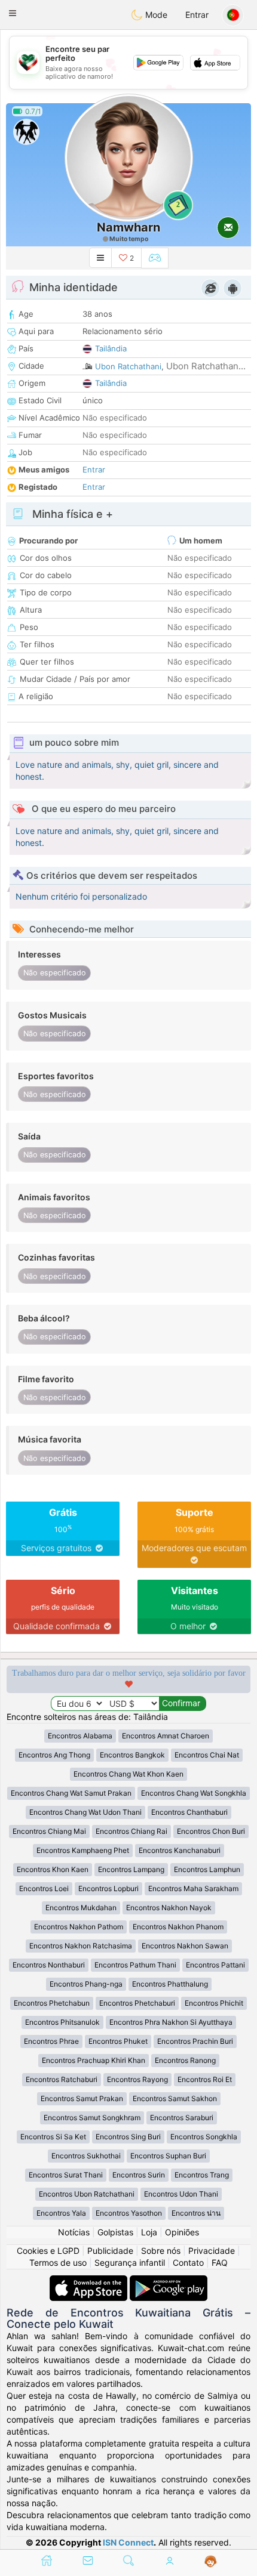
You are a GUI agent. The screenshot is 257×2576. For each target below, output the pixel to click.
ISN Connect (128, 2542)
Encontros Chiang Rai (131, 1831)
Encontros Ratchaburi (62, 2079)
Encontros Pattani (215, 1965)
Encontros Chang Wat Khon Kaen (128, 1774)
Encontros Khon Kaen (53, 1869)
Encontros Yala (61, 2213)
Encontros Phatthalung (170, 1984)
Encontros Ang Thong (54, 1755)
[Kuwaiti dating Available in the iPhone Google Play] (169, 2281)
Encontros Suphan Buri (168, 2156)
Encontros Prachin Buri (195, 2041)
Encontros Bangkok (132, 1755)
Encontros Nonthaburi (49, 1965)
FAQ (220, 2263)
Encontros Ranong (185, 2060)
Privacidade (212, 2251)
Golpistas (115, 2232)
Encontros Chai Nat (207, 1755)
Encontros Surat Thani (66, 2175)
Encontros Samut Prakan (82, 2098)
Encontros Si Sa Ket (53, 2137)
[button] (13, 13)
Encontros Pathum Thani (135, 1965)
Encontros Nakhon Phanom (178, 1927)
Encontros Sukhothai (86, 2156)
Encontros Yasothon (129, 2213)
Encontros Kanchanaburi (180, 1850)
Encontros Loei (44, 1888)
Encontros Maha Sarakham (193, 1888)
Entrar (197, 15)
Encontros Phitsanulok (62, 2022)
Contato (188, 2263)
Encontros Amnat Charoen (166, 1736)
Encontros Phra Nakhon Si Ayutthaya (171, 2022)
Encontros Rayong (137, 2079)
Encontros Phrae (51, 2041)
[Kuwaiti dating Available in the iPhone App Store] (90, 2281)
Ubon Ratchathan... (206, 366)
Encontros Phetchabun (52, 2003)
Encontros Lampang (131, 1869)
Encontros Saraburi (182, 2118)
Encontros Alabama (80, 1736)
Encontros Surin (139, 2175)
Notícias (74, 2232)
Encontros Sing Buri (128, 2137)
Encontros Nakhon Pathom (79, 1927)
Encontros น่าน (196, 2213)
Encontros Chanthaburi (189, 1812)
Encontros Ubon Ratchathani (87, 2194)
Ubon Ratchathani (128, 366)
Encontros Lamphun (207, 1869)
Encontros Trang (202, 2175)
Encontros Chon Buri (211, 1831)
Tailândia (111, 348)
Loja (149, 2232)
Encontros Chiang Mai (49, 1831)
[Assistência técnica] (211, 2562)
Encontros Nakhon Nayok (169, 1908)
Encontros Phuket (118, 2041)
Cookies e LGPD (48, 2251)
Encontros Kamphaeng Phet (83, 1850)
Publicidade (110, 2251)
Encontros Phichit (214, 2003)
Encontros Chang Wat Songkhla (194, 1793)
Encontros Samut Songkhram (92, 2118)
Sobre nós (161, 2251)
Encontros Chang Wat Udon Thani (85, 1812)
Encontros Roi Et (205, 2079)
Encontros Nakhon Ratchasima (81, 1946)
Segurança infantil (130, 2263)
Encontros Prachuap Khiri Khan (94, 2060)
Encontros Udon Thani (181, 2194)
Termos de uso (58, 2263)
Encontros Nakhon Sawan (185, 1946)
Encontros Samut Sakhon (175, 2098)
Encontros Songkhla (204, 2137)
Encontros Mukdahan (81, 1908)
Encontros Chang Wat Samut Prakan (71, 1793)
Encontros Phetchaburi (137, 2003)
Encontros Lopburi (108, 1888)
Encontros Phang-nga (86, 1984)
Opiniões (182, 2232)
